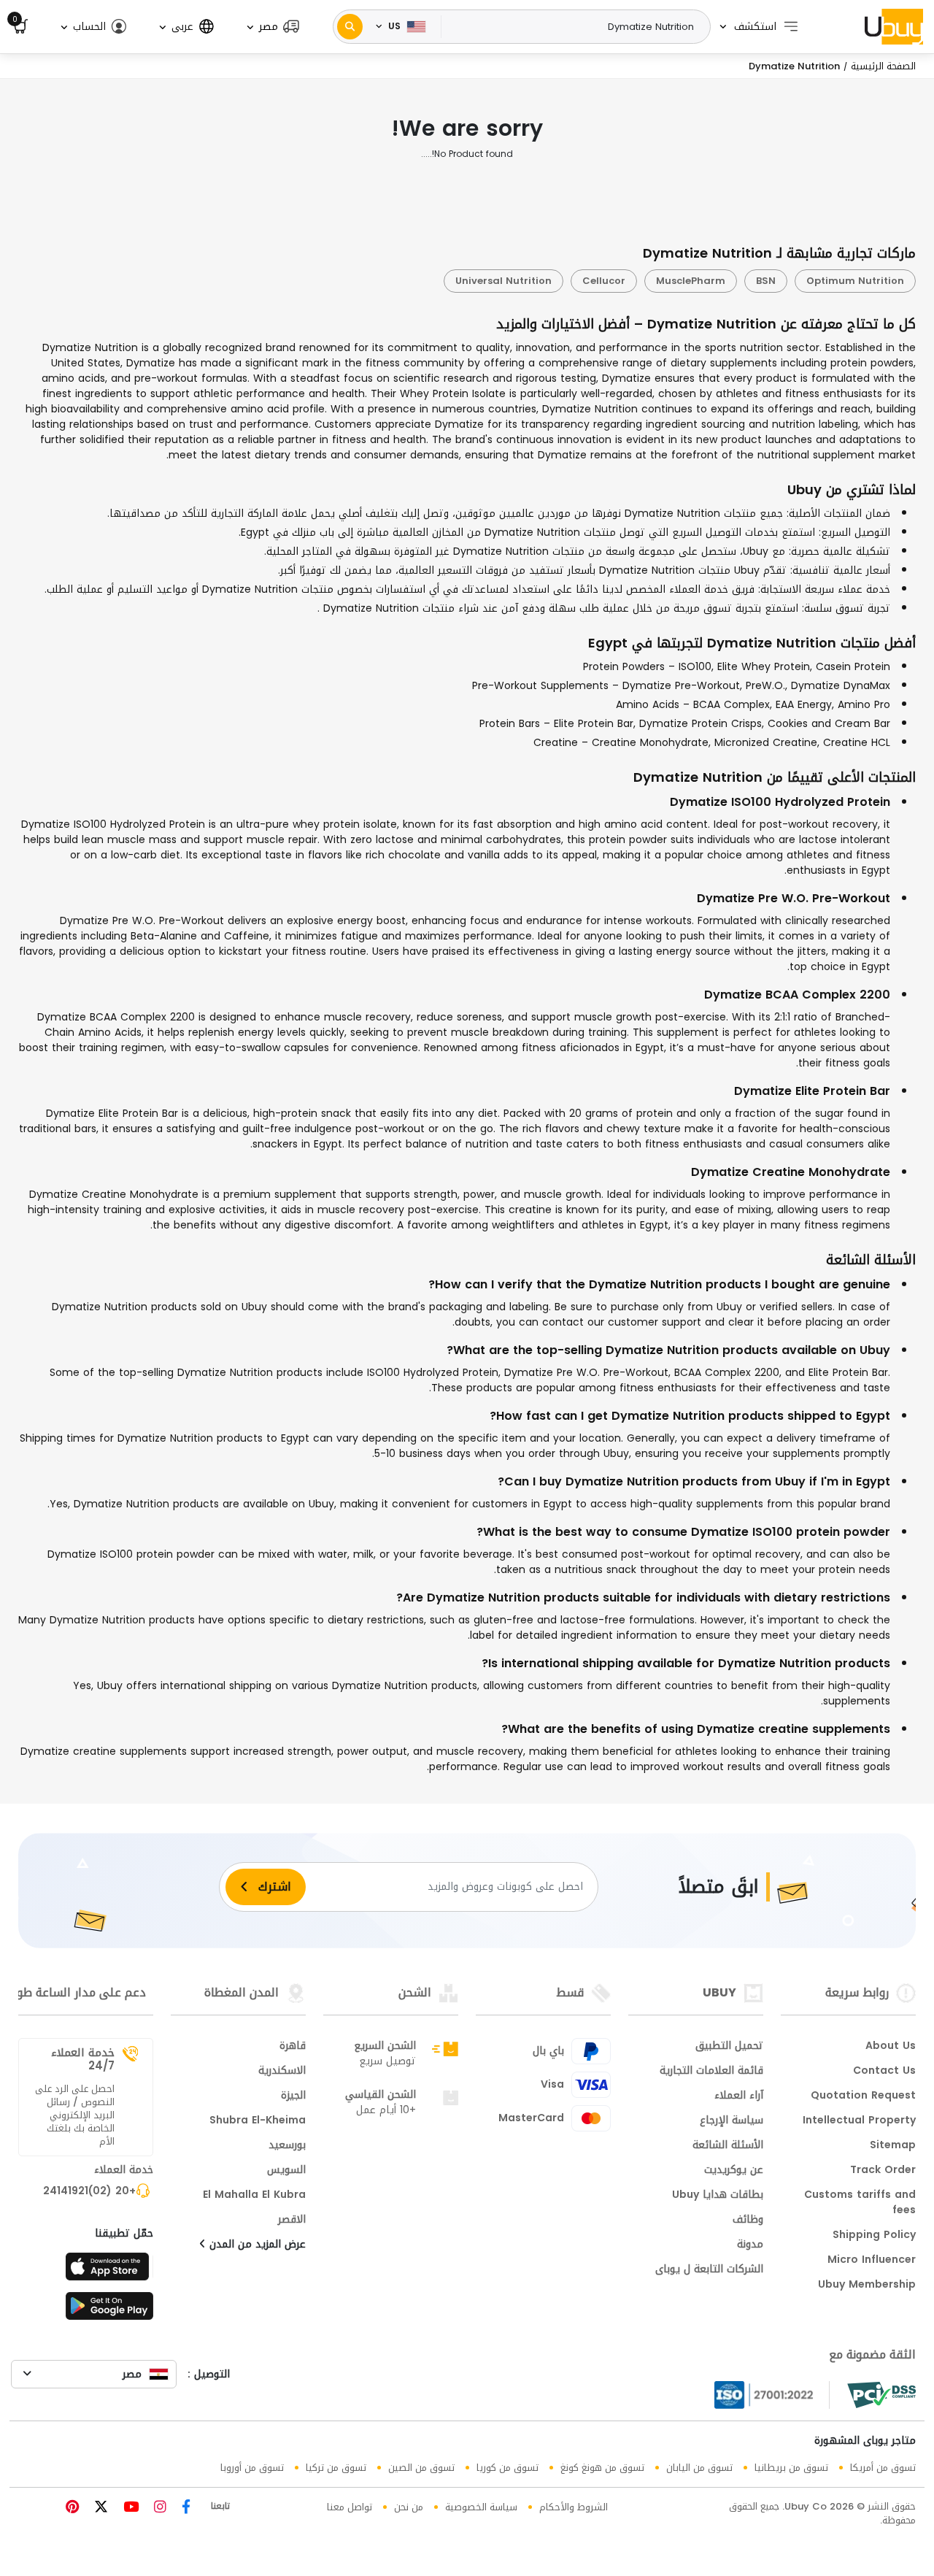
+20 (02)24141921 (89, 2192)
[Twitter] (99, 2508)
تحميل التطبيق (729, 2047)
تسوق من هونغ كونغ (602, 2468)
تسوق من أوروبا (252, 2468)
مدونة (750, 2245)
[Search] (350, 27)
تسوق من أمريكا (883, 2468)
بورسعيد (287, 2146)
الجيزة (293, 2096)
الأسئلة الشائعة (728, 2146)
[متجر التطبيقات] (109, 2271)
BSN (766, 281)
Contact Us (884, 2072)
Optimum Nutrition (855, 281)
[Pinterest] (72, 2508)
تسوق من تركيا (336, 2468)
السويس (286, 2171)
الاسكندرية (282, 2072)
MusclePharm (691, 281)
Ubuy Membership (867, 2285)
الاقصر (292, 2221)
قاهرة (293, 2047)
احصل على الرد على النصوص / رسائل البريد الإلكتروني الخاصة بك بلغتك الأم (75, 2115)
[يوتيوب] (129, 2508)
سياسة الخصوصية (481, 2507)
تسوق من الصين (421, 2468)
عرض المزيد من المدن (256, 2245)
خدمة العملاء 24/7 (83, 2059)
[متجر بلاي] (109, 2310)
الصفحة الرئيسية (883, 66)
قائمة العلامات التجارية (711, 2072)
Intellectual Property (859, 2121)
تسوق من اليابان (699, 2468)
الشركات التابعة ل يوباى (709, 2270)
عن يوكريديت (734, 2171)
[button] (272, 27)
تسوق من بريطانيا (791, 2468)
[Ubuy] (894, 26)
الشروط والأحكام (574, 2507)
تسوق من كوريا (507, 2468)
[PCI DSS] (881, 2395)
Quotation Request (863, 2096)
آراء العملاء (739, 2096)
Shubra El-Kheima (258, 2121)
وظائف (748, 2221)
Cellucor (604, 281)
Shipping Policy (874, 2236)
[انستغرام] (158, 2508)
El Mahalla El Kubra (254, 2196)
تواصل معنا (350, 2507)
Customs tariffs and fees (860, 2203)
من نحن (409, 2507)
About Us (891, 2047)
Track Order (883, 2171)
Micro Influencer (872, 2261)
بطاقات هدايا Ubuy (718, 2196)
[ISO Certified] (772, 2395)
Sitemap (893, 2146)
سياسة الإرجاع (732, 2121)
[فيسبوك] (184, 2508)
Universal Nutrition (503, 281)
